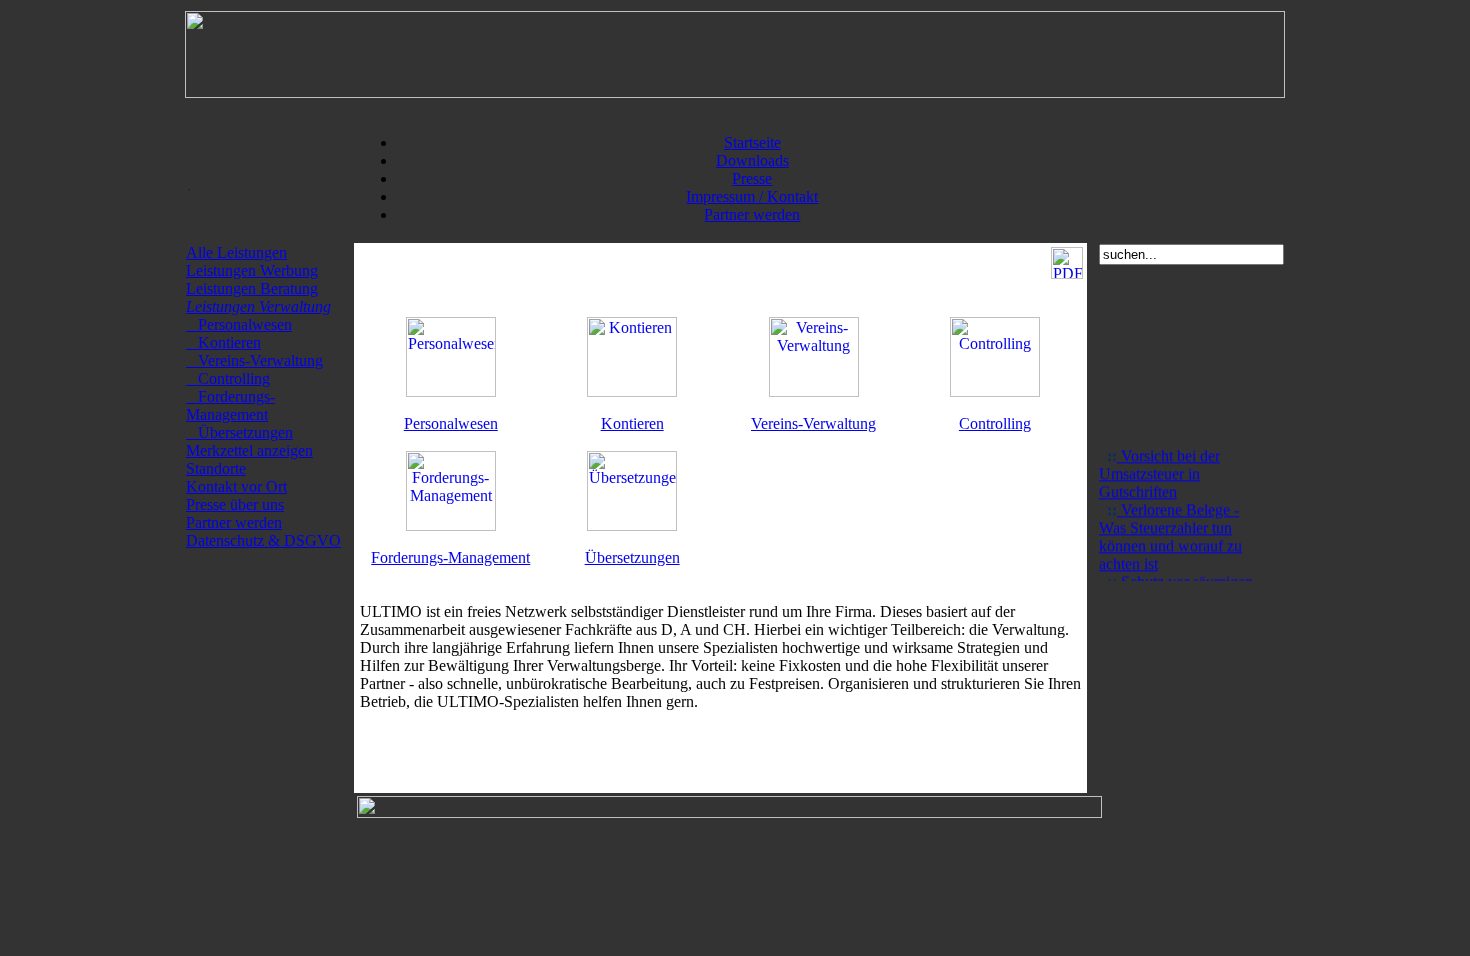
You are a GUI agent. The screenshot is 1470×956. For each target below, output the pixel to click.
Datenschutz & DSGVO (263, 540)
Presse (752, 178)
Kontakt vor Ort (236, 486)
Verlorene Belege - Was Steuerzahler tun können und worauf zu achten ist (1170, 533)
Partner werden (752, 214)
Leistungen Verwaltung (258, 306)
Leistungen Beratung (252, 288)
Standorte (216, 468)
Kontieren (223, 342)
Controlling (228, 378)
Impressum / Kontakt (752, 196)
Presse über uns (235, 504)
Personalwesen (239, 324)
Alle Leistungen (236, 252)
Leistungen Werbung (252, 270)
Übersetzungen (239, 432)
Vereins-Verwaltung (254, 360)
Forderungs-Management (230, 405)
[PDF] (1067, 273)
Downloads (752, 160)
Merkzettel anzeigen (249, 450)
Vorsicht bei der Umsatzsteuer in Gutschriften (1159, 470)
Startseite (752, 142)
